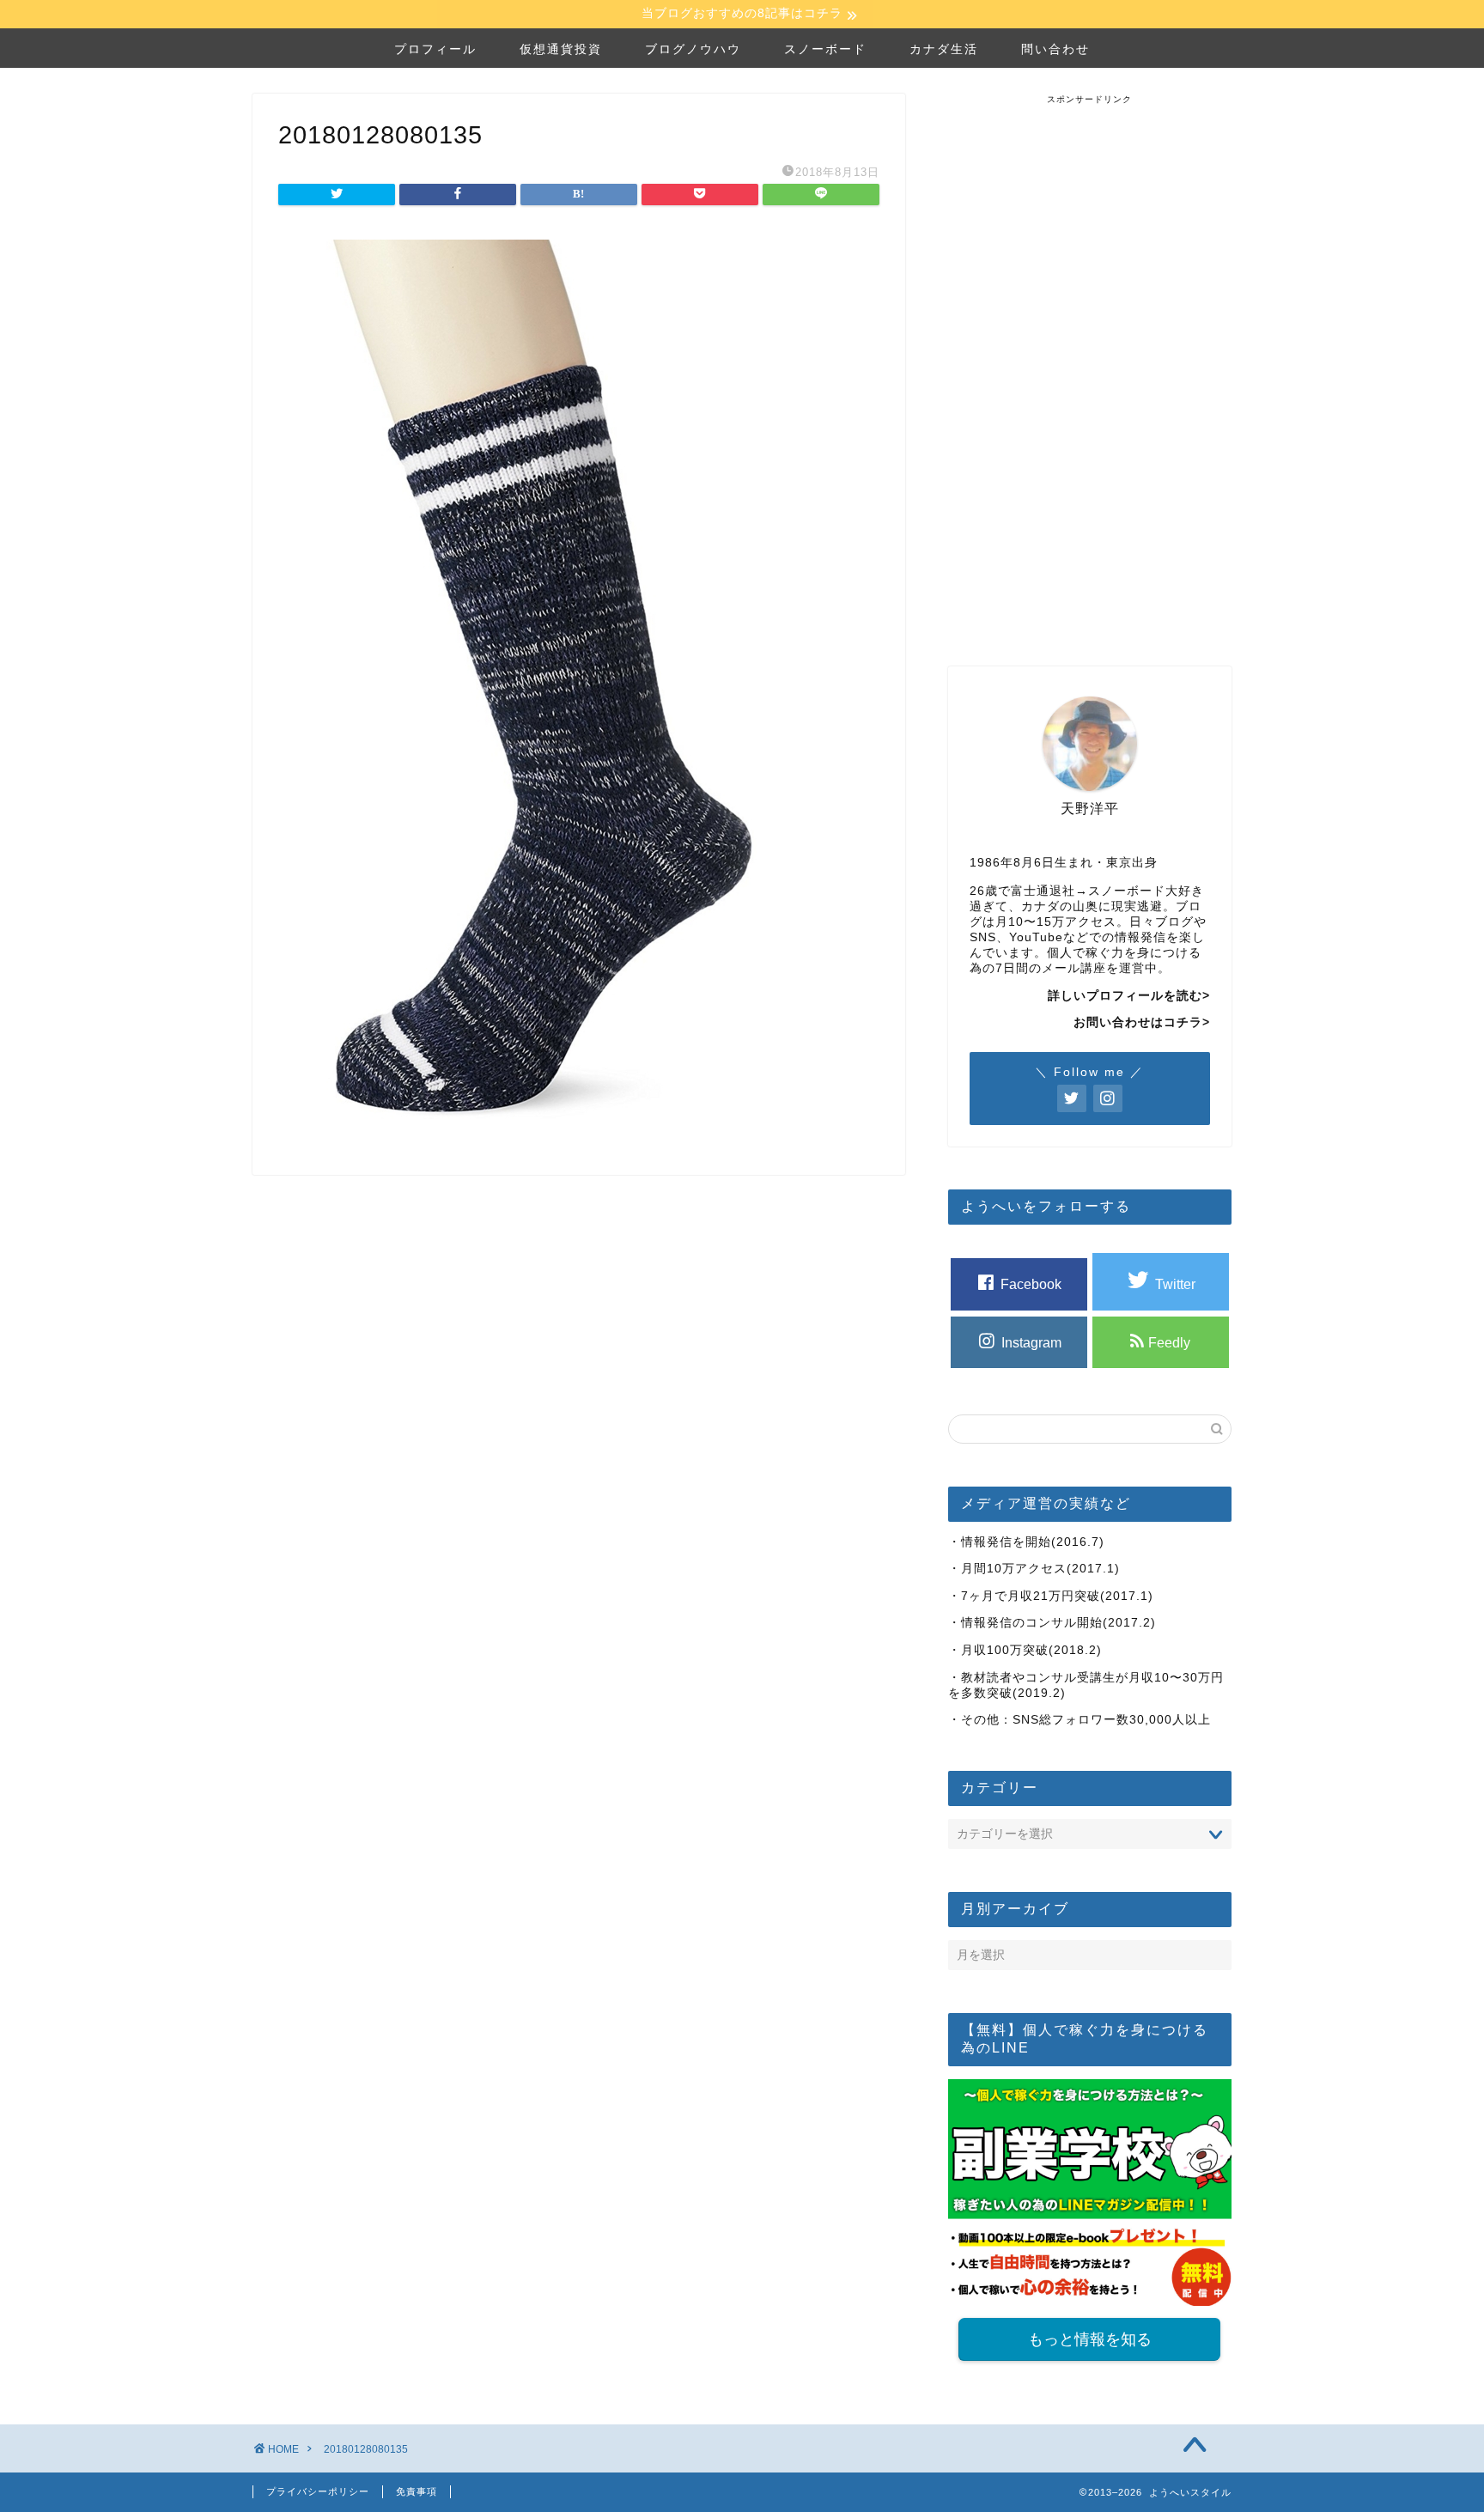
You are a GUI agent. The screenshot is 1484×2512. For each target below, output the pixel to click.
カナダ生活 (944, 49)
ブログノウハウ (693, 49)
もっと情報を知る (1090, 2339)
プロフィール (435, 49)
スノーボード (825, 49)
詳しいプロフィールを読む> (1129, 996)
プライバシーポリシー (318, 2491)
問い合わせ (1055, 49)
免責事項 (417, 2491)
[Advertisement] (1090, 363)
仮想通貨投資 (561, 49)
